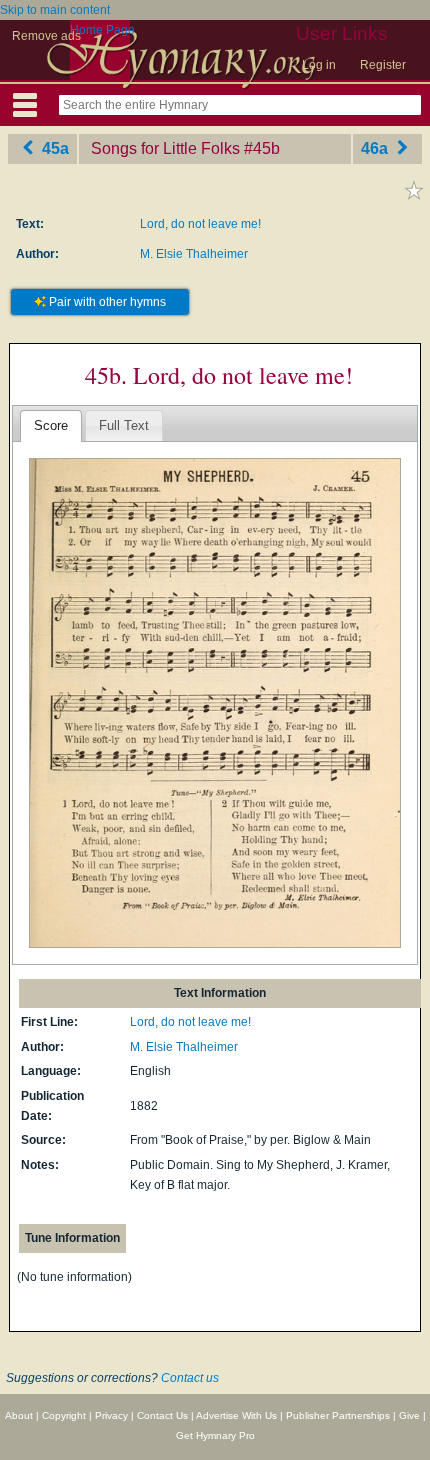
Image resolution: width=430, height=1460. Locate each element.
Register (383, 65)
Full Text (124, 425)
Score (51, 425)
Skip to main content (55, 10)
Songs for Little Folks (165, 148)
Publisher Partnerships (338, 1415)
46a (376, 148)
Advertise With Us (236, 1415)
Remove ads (46, 36)
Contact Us (162, 1415)
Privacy (111, 1415)
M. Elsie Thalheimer (194, 254)
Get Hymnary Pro (215, 1435)
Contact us (190, 1378)
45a (53, 148)
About (19, 1415)
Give (409, 1415)
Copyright (64, 1415)
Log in (319, 65)
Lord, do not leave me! (200, 224)
